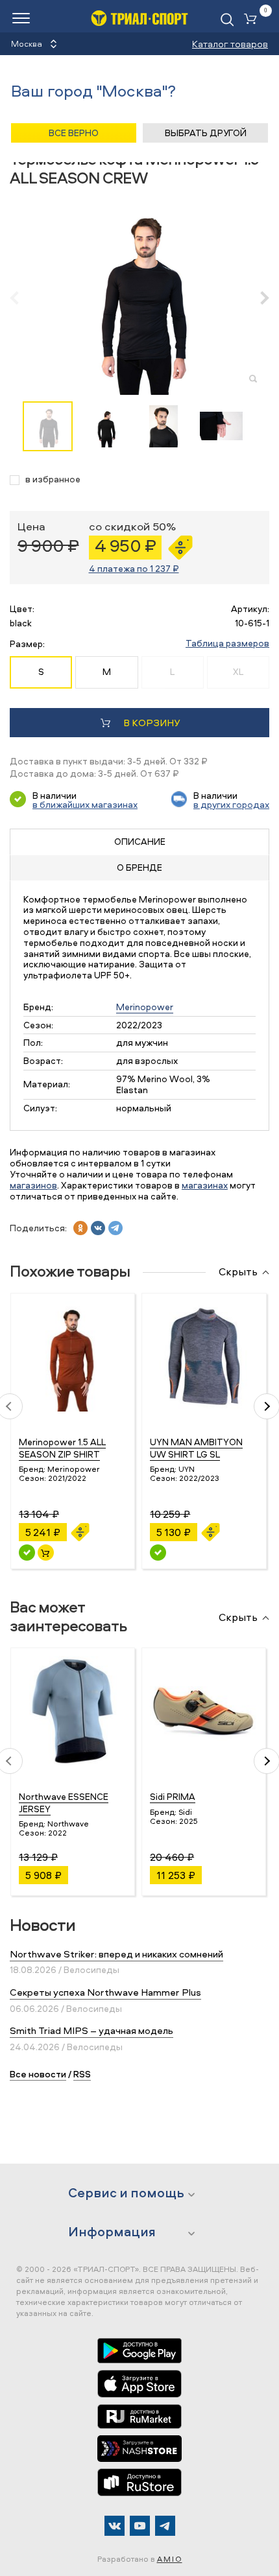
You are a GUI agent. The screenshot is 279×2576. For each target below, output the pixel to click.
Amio (170, 2559)
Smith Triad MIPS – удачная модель (91, 2030)
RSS (82, 2074)
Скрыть (238, 1272)
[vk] (98, 1228)
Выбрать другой (206, 133)
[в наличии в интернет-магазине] (46, 1553)
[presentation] (21, 298)
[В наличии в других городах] (158, 1553)
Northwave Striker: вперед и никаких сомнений (116, 1954)
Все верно (74, 133)
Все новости (38, 2074)
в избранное (53, 479)
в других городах (231, 804)
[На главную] (139, 18)
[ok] (80, 1228)
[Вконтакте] (115, 2526)
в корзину (152, 723)
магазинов (33, 1185)
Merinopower (145, 1007)
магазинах (205, 1185)
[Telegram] (165, 2526)
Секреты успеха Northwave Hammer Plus (105, 1992)
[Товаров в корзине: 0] (253, 20)
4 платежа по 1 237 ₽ (134, 568)
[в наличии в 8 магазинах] (27, 1553)
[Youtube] (140, 2526)
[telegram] (115, 1228)
